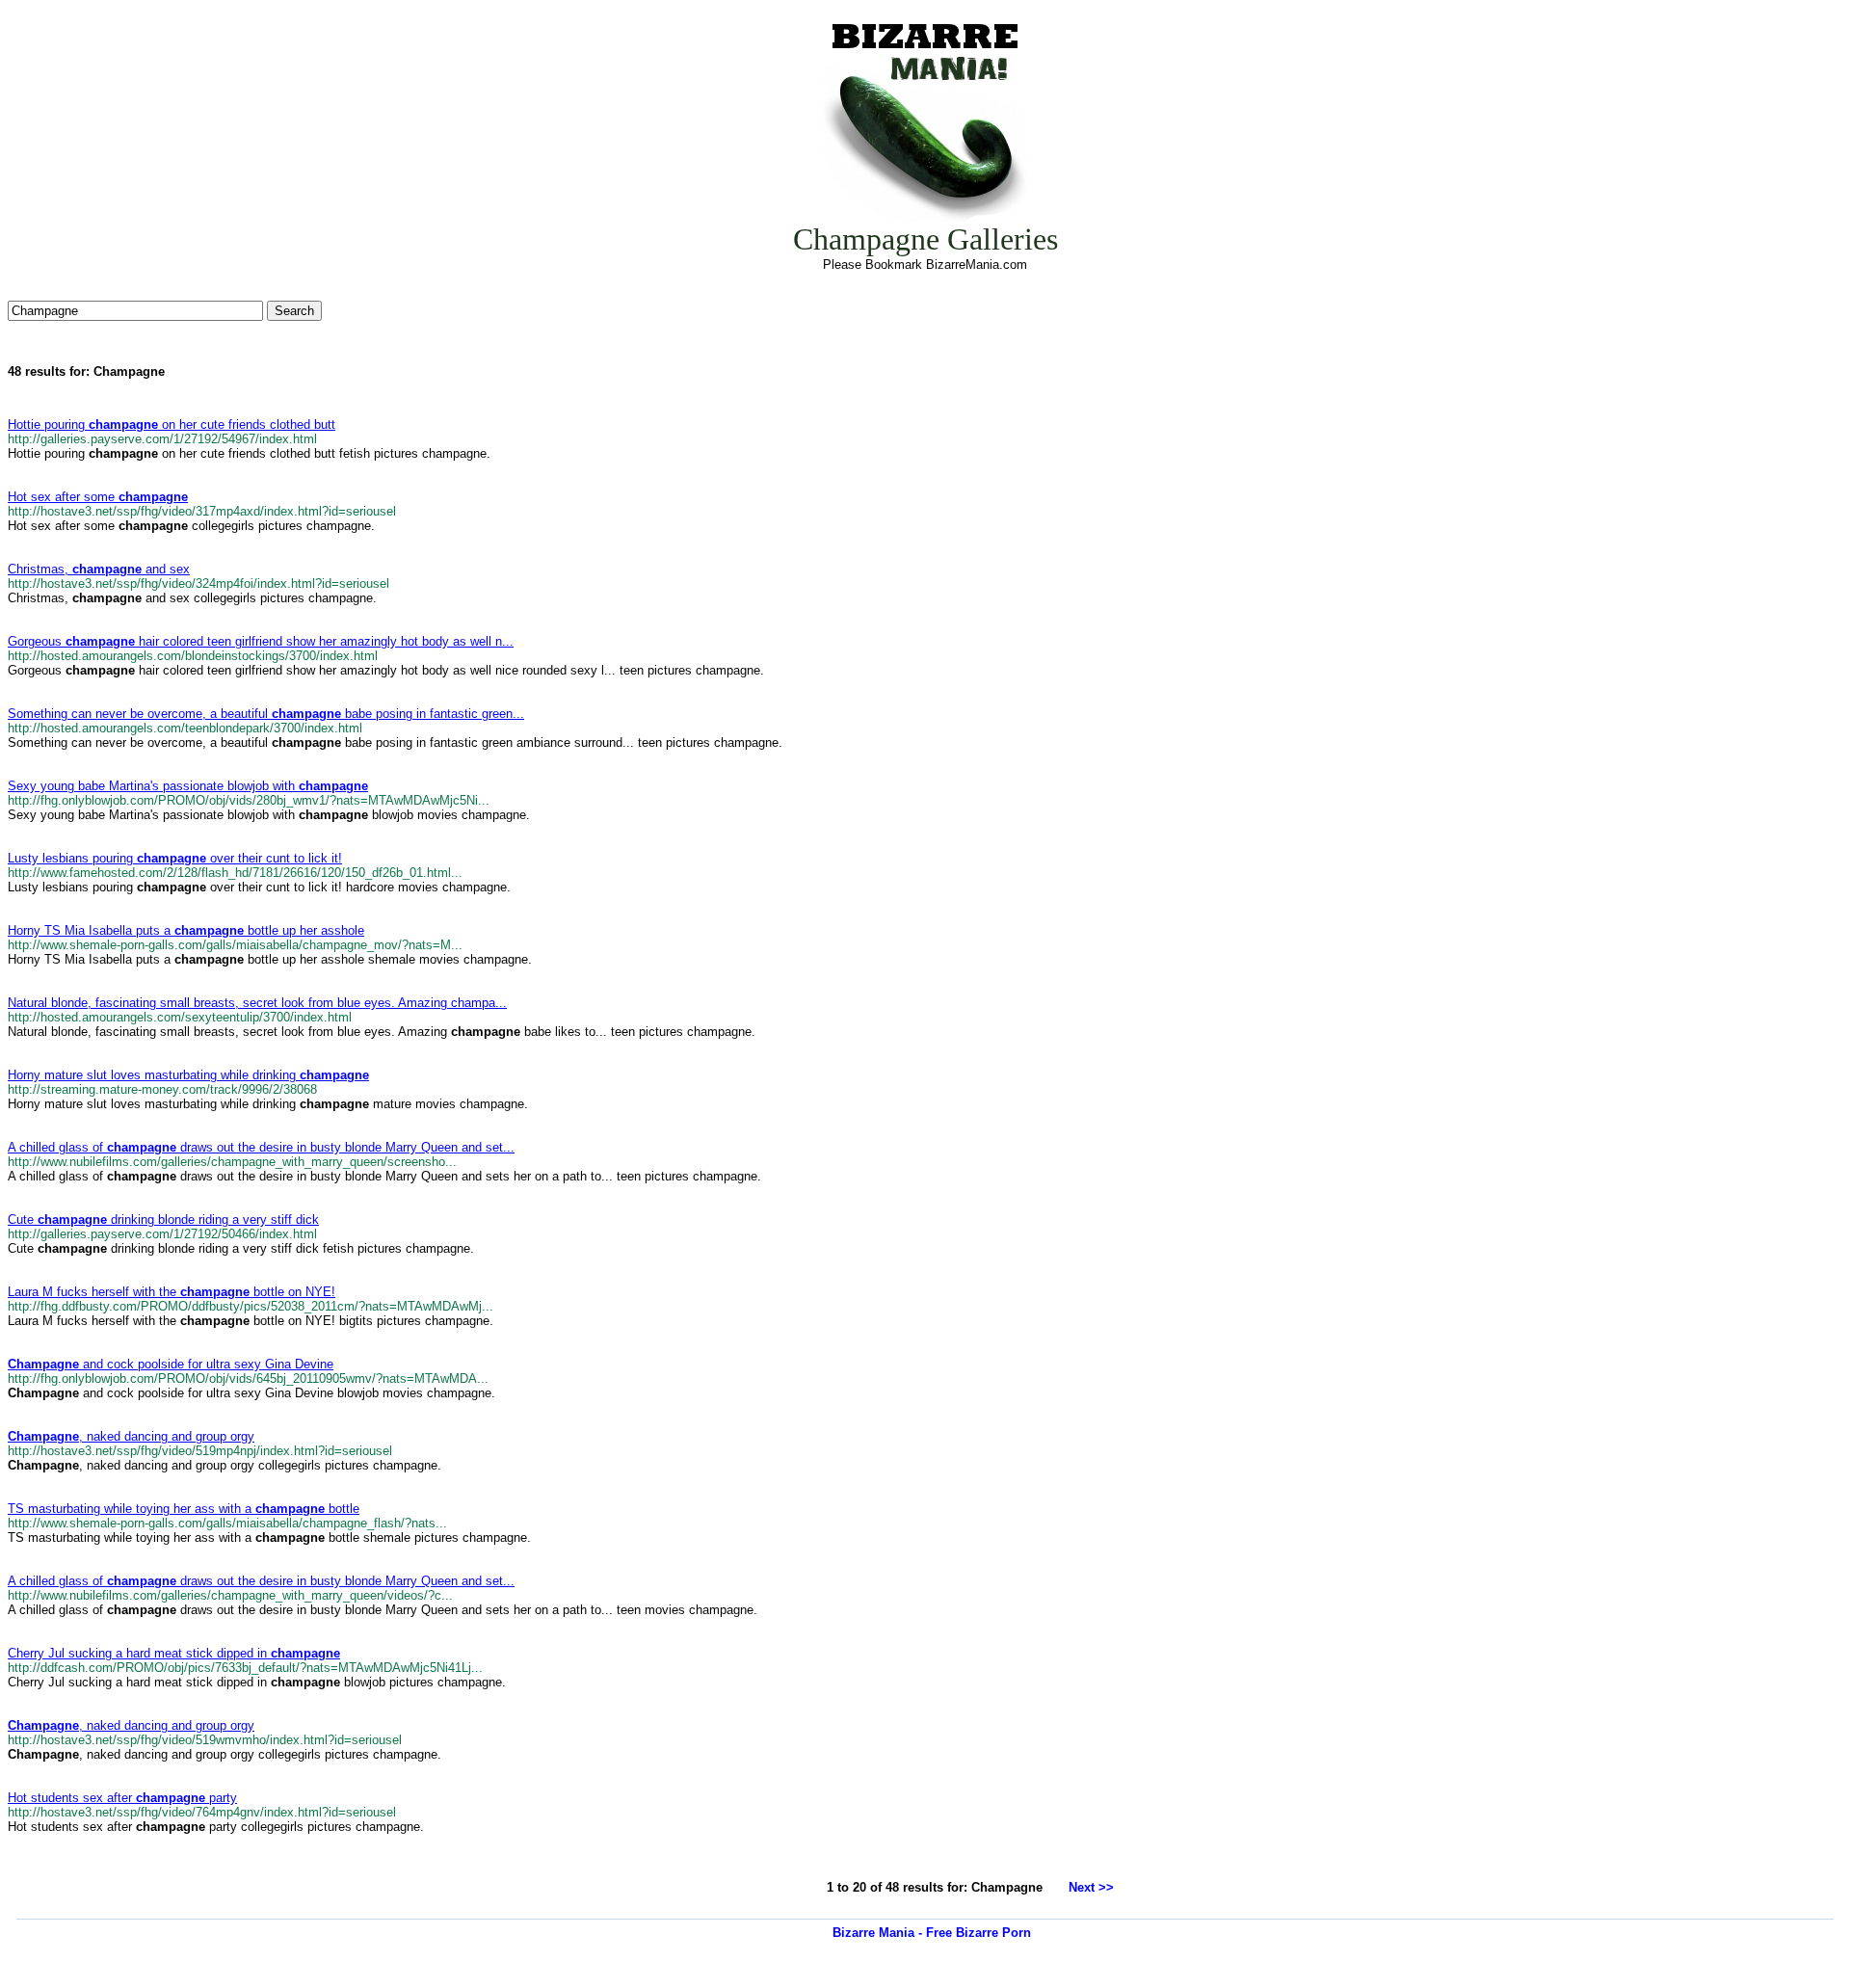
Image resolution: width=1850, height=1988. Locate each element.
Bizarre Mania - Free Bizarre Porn (932, 1933)
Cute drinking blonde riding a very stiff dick (163, 1219)
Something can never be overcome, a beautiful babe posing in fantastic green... (266, 714)
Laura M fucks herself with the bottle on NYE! (172, 1292)
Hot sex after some (98, 497)
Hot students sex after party (122, 1798)
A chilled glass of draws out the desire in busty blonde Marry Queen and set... (261, 1147)
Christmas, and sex (99, 569)
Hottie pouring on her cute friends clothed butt (172, 424)
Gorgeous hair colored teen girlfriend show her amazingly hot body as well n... (261, 641)
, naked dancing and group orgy (131, 1436)
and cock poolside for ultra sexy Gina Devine (171, 1364)
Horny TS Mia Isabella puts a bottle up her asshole (186, 930)
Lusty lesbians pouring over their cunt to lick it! (175, 858)
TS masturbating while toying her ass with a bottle (184, 1509)
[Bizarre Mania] (925, 217)
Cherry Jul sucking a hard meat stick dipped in (174, 1653)
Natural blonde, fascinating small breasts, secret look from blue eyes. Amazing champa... (257, 1003)
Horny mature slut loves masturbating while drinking (188, 1075)
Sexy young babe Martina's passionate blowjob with (188, 786)
